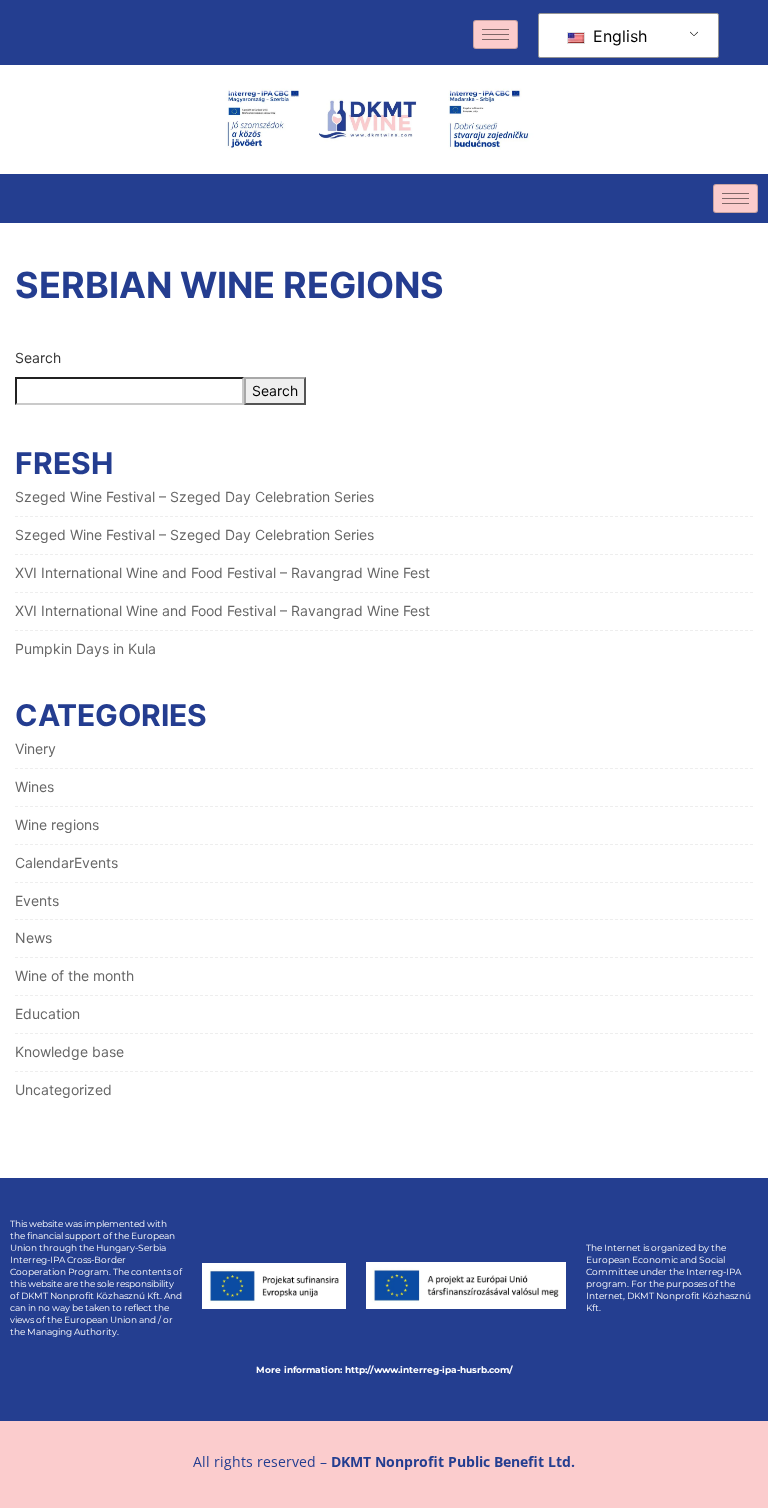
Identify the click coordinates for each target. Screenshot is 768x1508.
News (33, 937)
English (617, 36)
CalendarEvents (66, 862)
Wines (34, 786)
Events (37, 900)
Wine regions (57, 824)
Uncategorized (63, 1089)
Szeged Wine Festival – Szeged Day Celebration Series (194, 496)
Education (47, 1013)
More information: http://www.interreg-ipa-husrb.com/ (384, 1369)
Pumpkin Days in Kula (85, 648)
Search (38, 357)
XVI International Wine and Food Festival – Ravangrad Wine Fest (222, 572)
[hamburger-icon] (495, 34)
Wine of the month (74, 975)
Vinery (35, 748)
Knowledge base (69, 1051)
